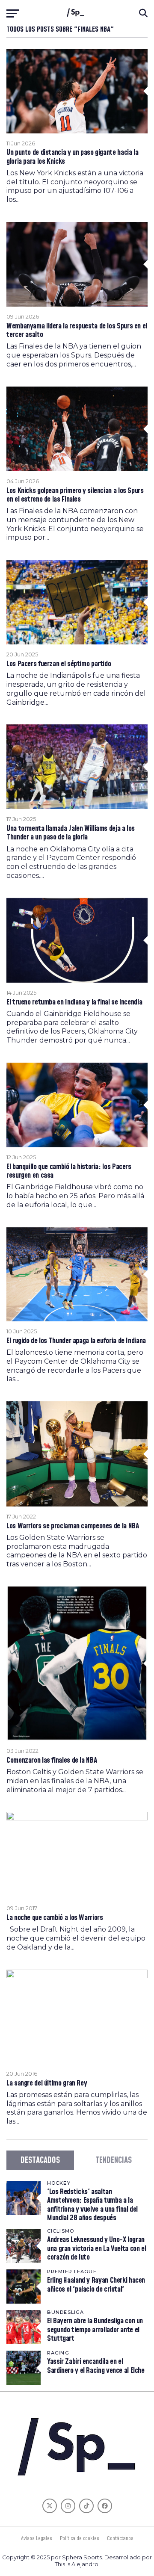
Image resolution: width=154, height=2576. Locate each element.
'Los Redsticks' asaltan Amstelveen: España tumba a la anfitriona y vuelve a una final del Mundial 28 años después (92, 2205)
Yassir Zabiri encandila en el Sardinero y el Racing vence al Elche (96, 2366)
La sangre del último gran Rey (47, 2083)
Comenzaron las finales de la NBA (52, 1761)
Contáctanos (120, 2538)
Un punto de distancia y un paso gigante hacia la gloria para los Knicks (72, 157)
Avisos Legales (37, 2538)
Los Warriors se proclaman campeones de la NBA (73, 1526)
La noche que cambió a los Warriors (55, 1918)
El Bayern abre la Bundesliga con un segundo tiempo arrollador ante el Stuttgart (95, 2329)
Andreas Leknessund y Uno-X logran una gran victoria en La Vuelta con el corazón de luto (96, 2248)
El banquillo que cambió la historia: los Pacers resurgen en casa (69, 1171)
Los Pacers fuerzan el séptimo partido (59, 664)
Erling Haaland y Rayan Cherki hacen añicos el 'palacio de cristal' (96, 2285)
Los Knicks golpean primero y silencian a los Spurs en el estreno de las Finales (75, 495)
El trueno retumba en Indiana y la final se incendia (74, 1002)
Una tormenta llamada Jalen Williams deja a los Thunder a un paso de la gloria (71, 833)
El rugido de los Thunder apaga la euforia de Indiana (76, 1341)
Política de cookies (80, 2538)
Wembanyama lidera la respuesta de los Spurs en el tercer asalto (77, 331)
